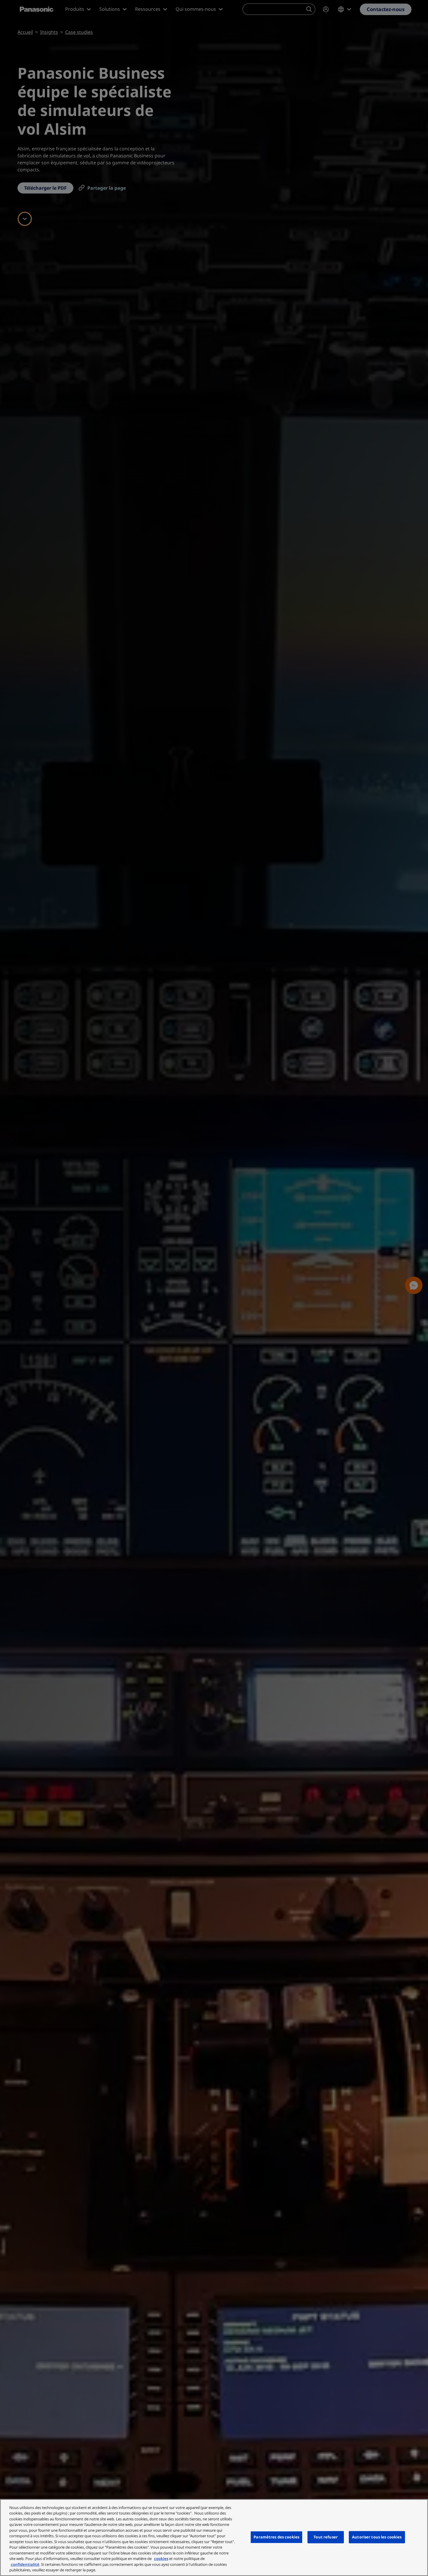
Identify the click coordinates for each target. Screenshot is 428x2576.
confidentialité (25, 2564)
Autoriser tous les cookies (377, 2537)
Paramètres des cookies (276, 2537)
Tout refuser (326, 2537)
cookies (161, 2559)
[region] (214, 2538)
